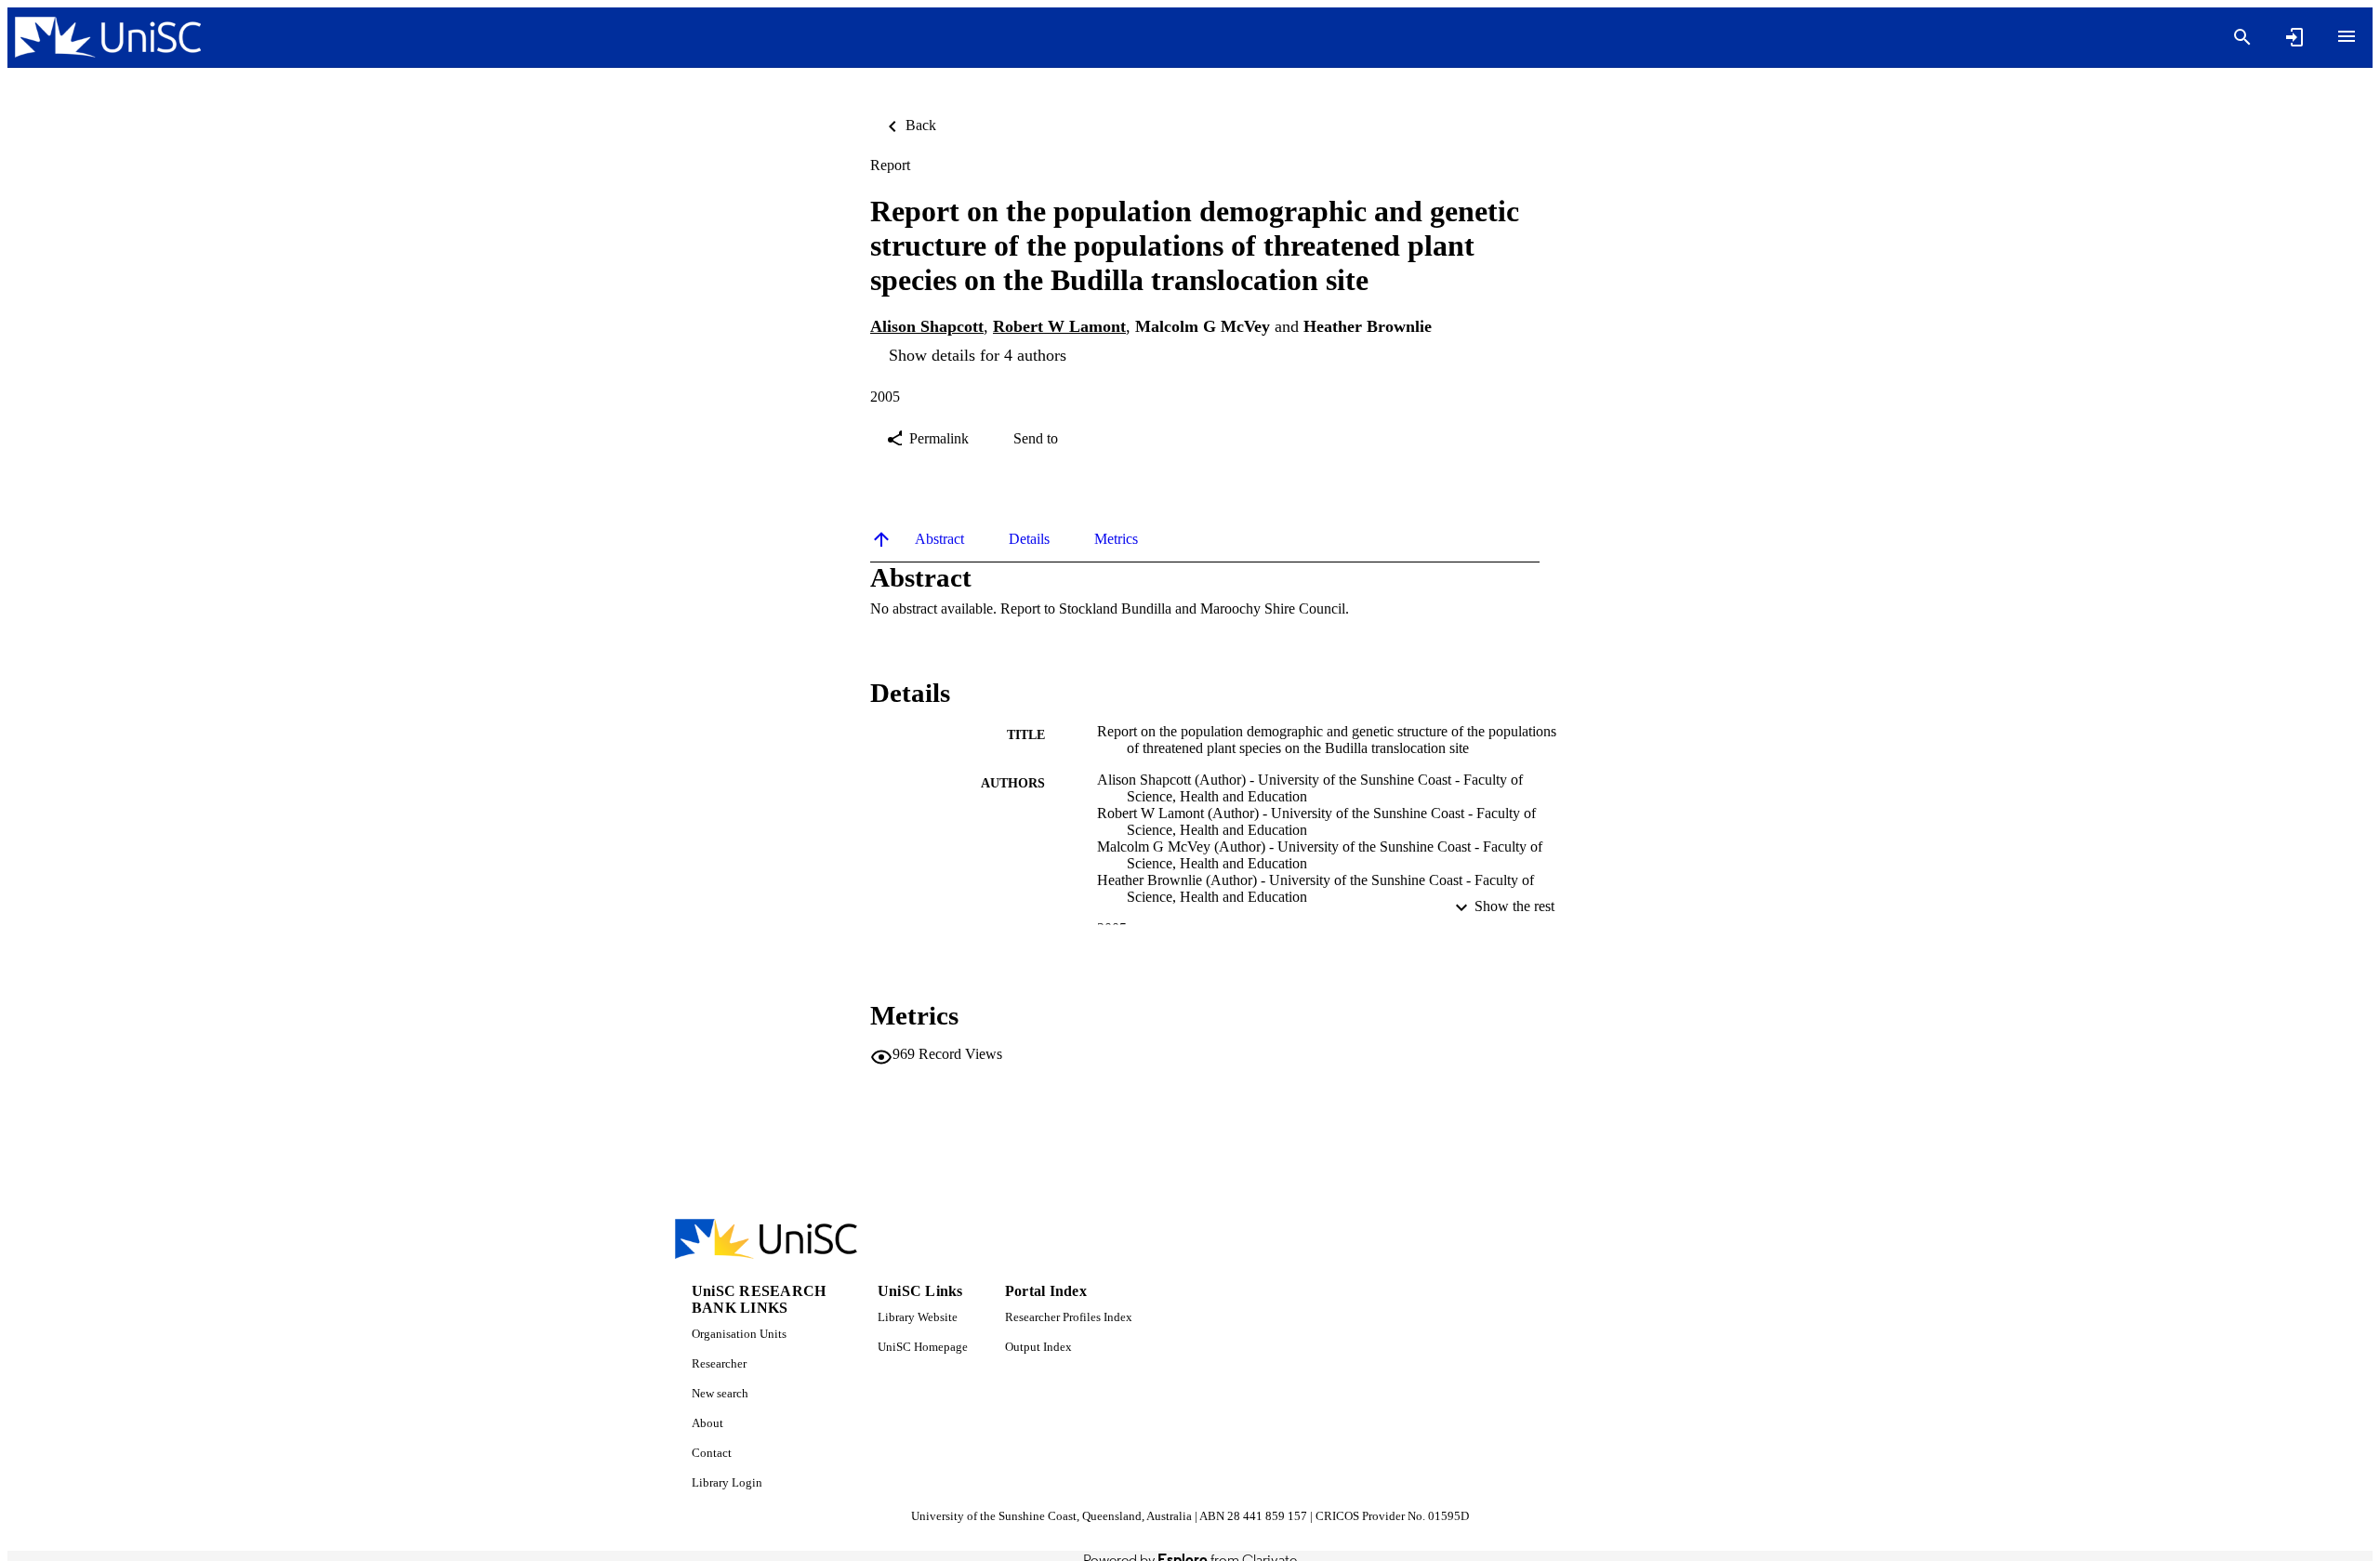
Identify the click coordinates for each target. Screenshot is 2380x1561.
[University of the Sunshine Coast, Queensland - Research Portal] (108, 38)
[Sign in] (2294, 37)
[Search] (2242, 37)
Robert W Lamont (1059, 326)
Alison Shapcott (927, 326)
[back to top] (881, 539)
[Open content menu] (2347, 36)
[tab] (939, 539)
